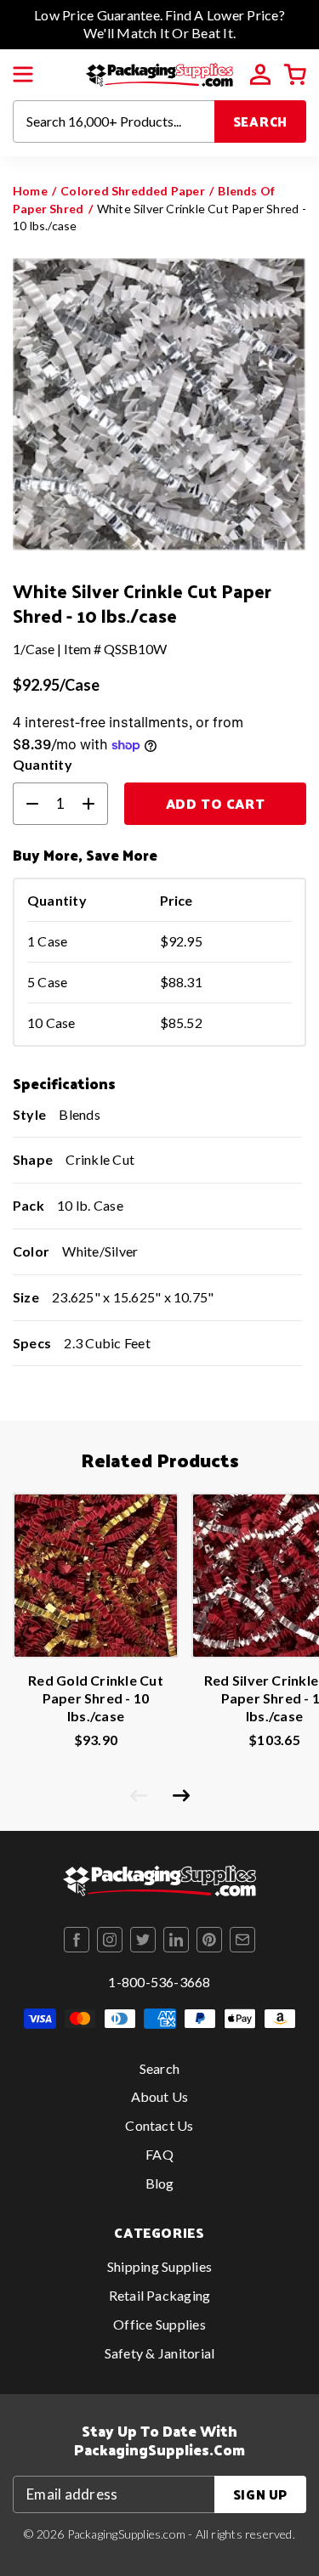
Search (261, 121)
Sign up (260, 2494)
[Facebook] (77, 1940)
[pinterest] (209, 1940)
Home (30, 191)
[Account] (260, 75)
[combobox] (114, 121)
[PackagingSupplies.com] (159, 73)
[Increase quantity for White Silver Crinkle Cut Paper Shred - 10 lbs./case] (95, 804)
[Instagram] (110, 1940)
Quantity (43, 764)
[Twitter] (143, 1940)
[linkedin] (176, 1940)
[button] (23, 75)
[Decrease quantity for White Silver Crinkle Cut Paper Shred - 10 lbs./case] (26, 804)
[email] (242, 1940)
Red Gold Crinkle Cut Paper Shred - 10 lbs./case (96, 1698)
